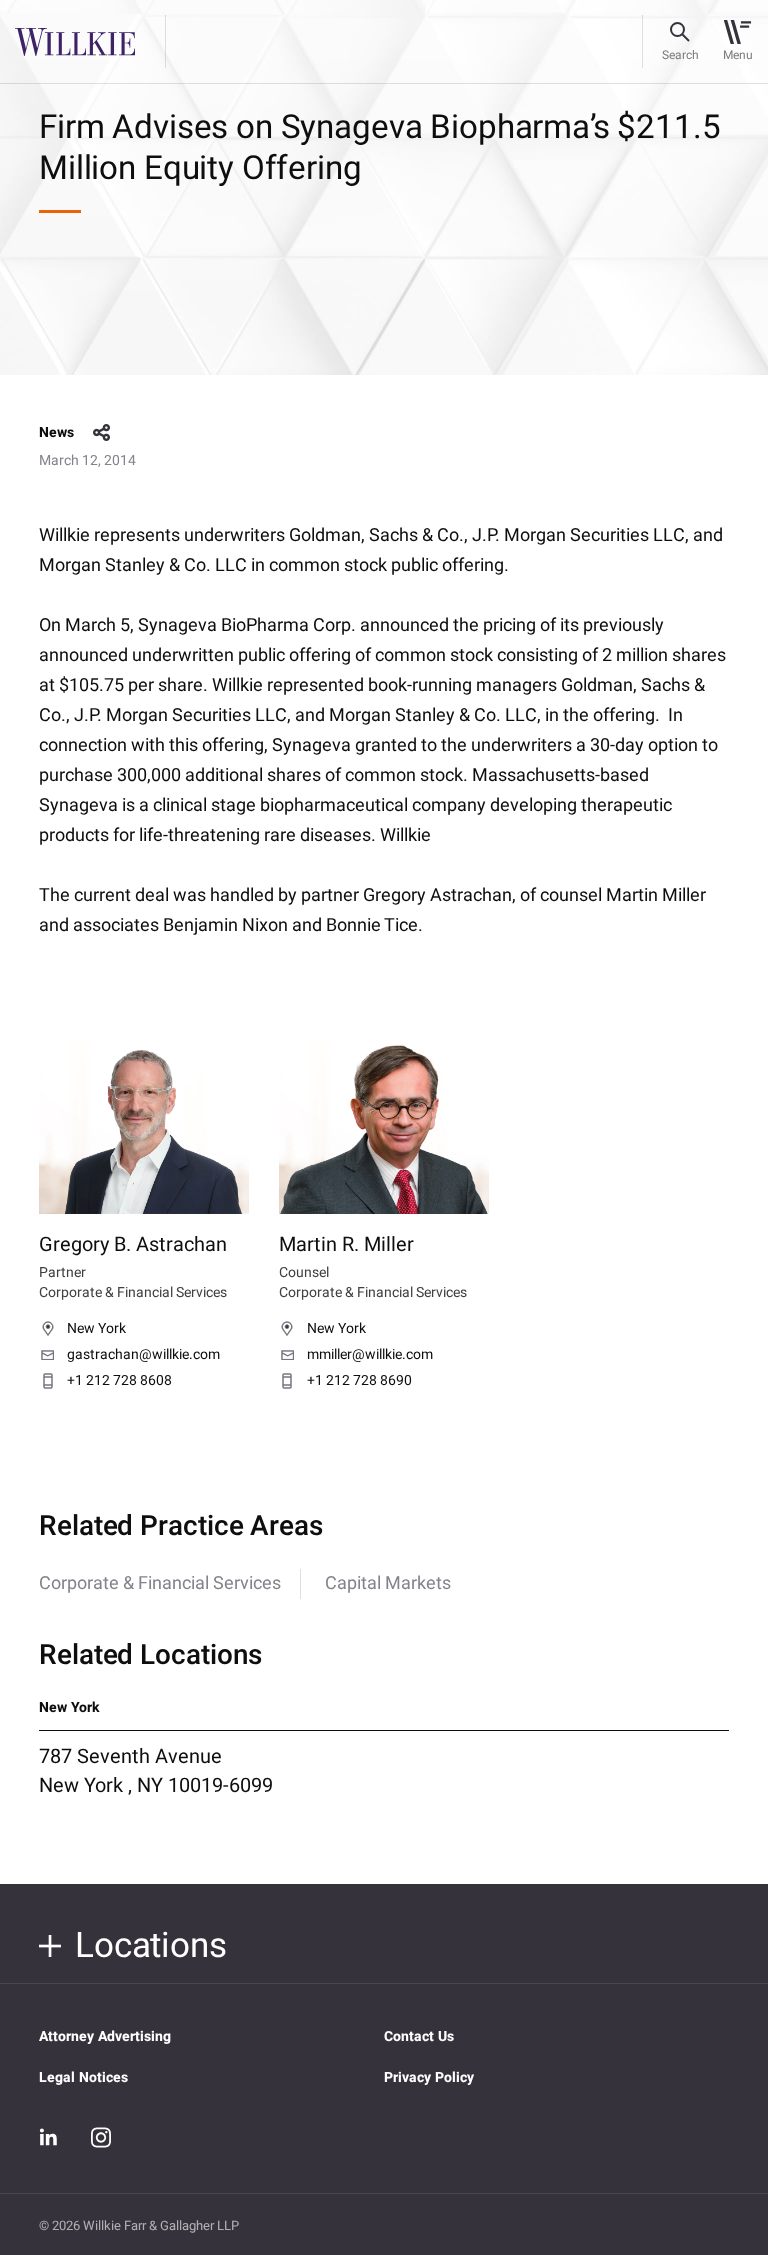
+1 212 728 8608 (119, 1381)
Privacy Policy (429, 2077)
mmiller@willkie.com (370, 1355)
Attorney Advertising (105, 2036)
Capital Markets (388, 1583)
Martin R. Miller (346, 1244)
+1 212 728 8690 (359, 1381)
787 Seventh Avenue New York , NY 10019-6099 (156, 1771)
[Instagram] (101, 2137)
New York (96, 1329)
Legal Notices (83, 2077)
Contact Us (419, 2036)
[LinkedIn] (49, 2138)
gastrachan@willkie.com (143, 1355)
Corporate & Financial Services (160, 1583)
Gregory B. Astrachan (133, 1244)
